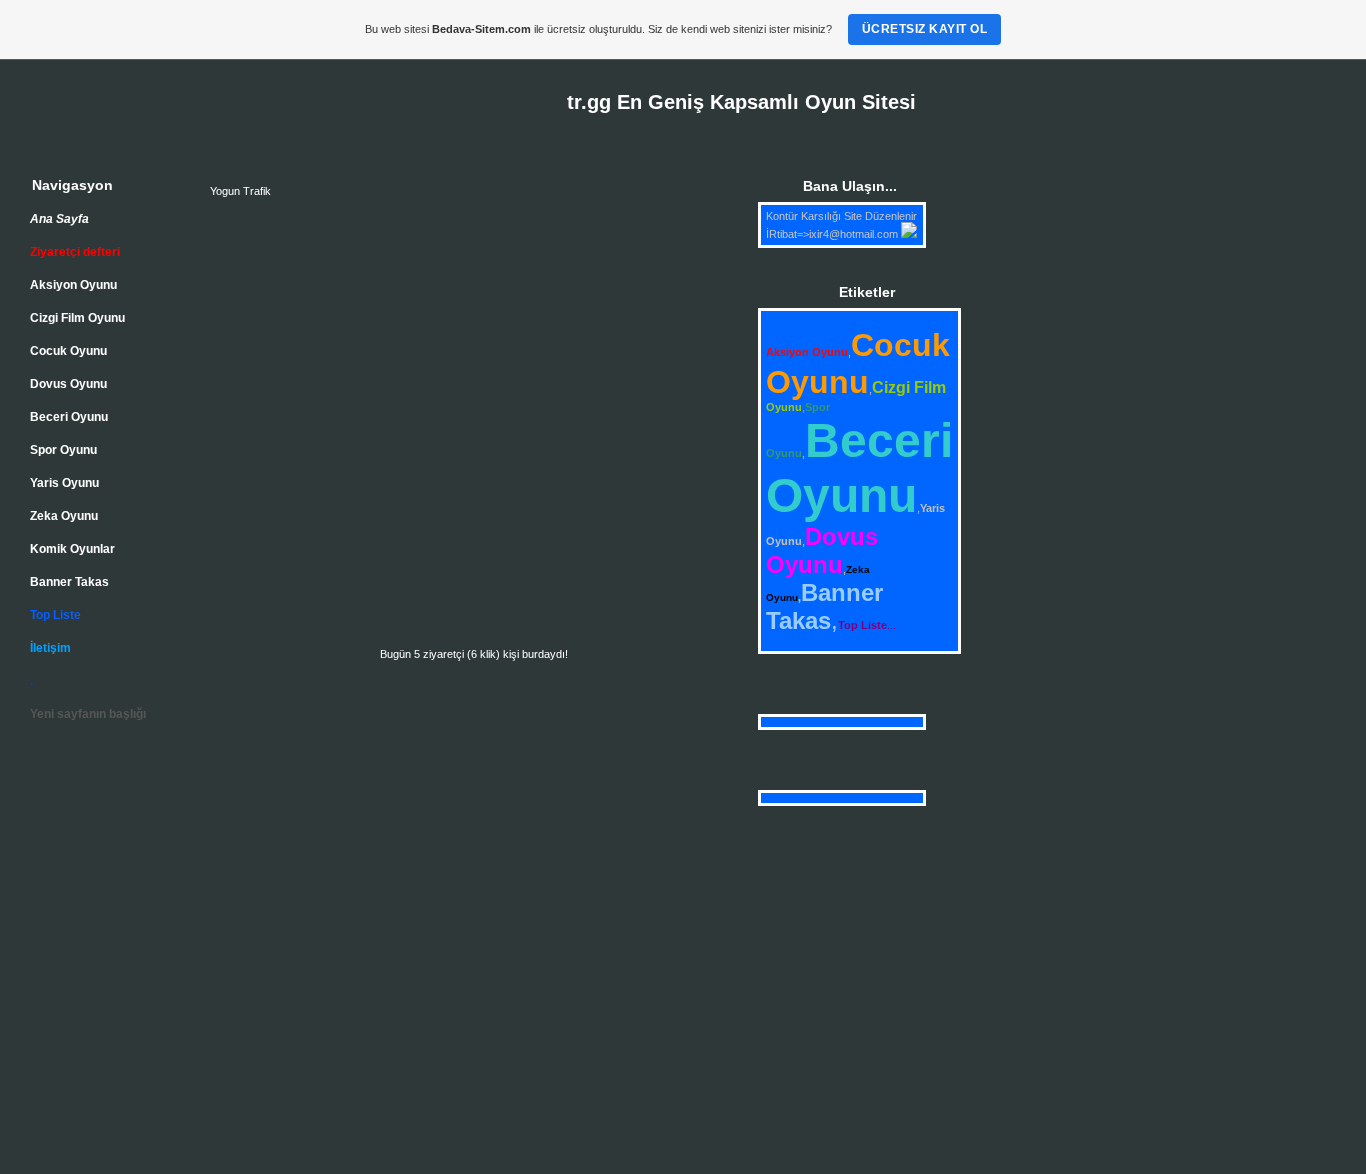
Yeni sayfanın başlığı (88, 714)
